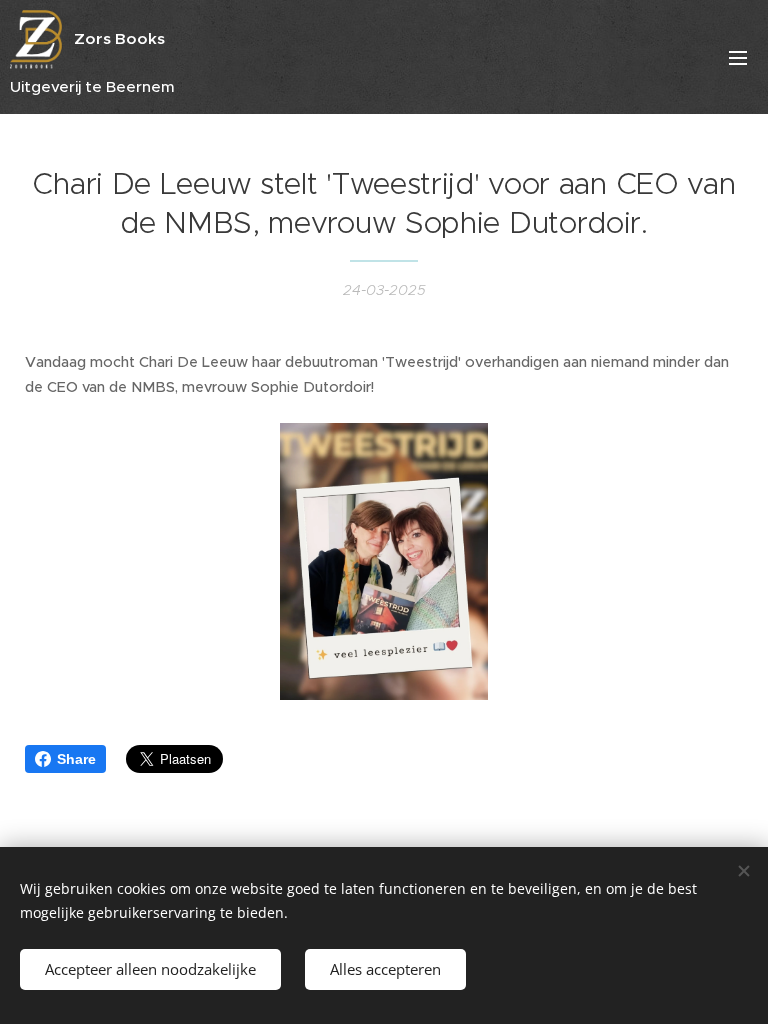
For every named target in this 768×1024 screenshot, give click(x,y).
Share (76, 759)
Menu (738, 57)
